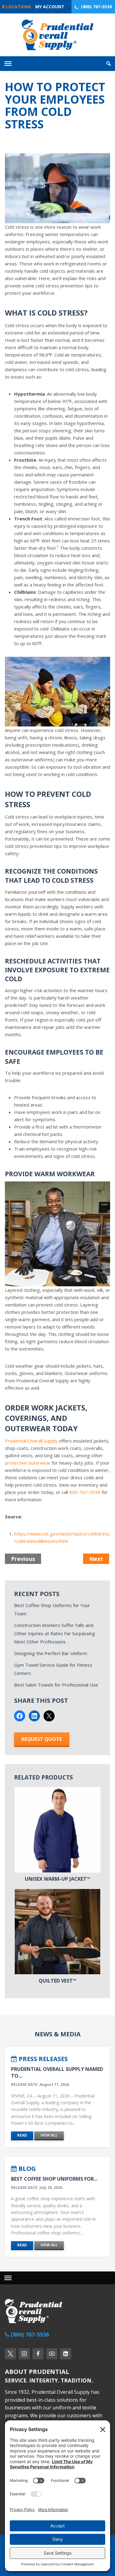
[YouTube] (52, 2354)
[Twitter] (10, 2354)
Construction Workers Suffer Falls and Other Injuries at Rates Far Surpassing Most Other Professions (55, 1633)
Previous (23, 1559)
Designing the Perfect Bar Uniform (51, 1653)
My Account (50, 7)
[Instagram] (24, 2354)
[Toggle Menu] (8, 64)
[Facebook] (38, 2354)
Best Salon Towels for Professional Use (56, 1685)
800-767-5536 (85, 1492)
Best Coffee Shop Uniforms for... (54, 2179)
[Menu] (8, 2278)
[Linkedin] (66, 2354)
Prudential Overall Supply (31, 1441)
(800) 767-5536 (96, 7)
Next (96, 1559)
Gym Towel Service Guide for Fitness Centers (53, 1669)
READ (22, 2135)
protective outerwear (28, 1463)
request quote (42, 1739)
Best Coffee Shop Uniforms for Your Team (52, 1609)
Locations (18, 7)
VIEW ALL (49, 2135)
